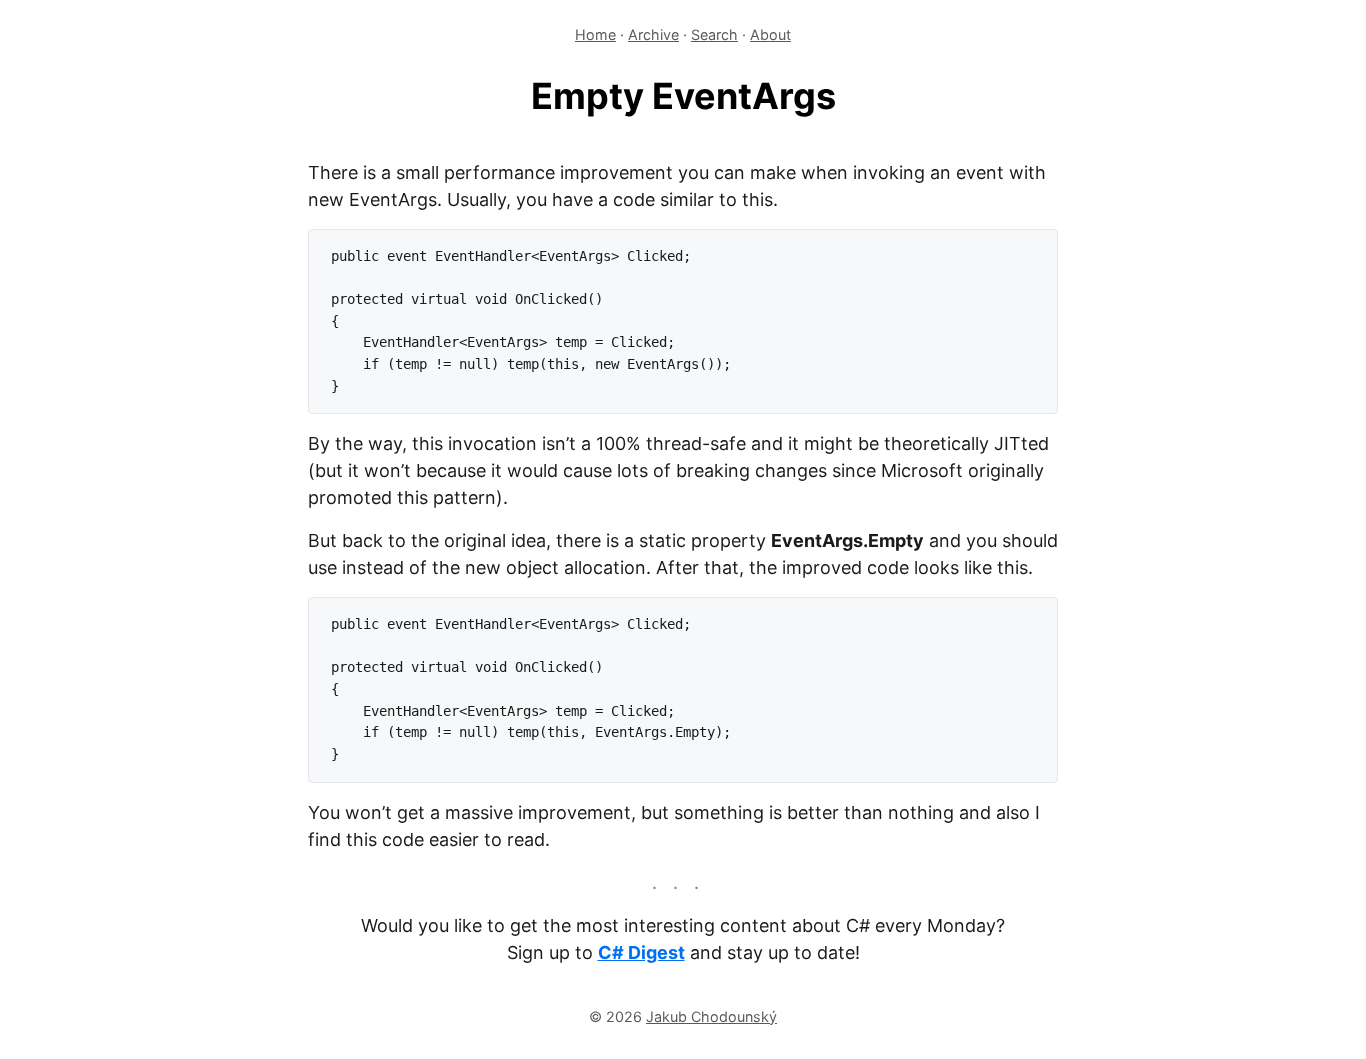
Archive (653, 34)
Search (714, 34)
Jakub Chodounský (711, 1016)
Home (595, 34)
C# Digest (641, 952)
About (770, 34)
